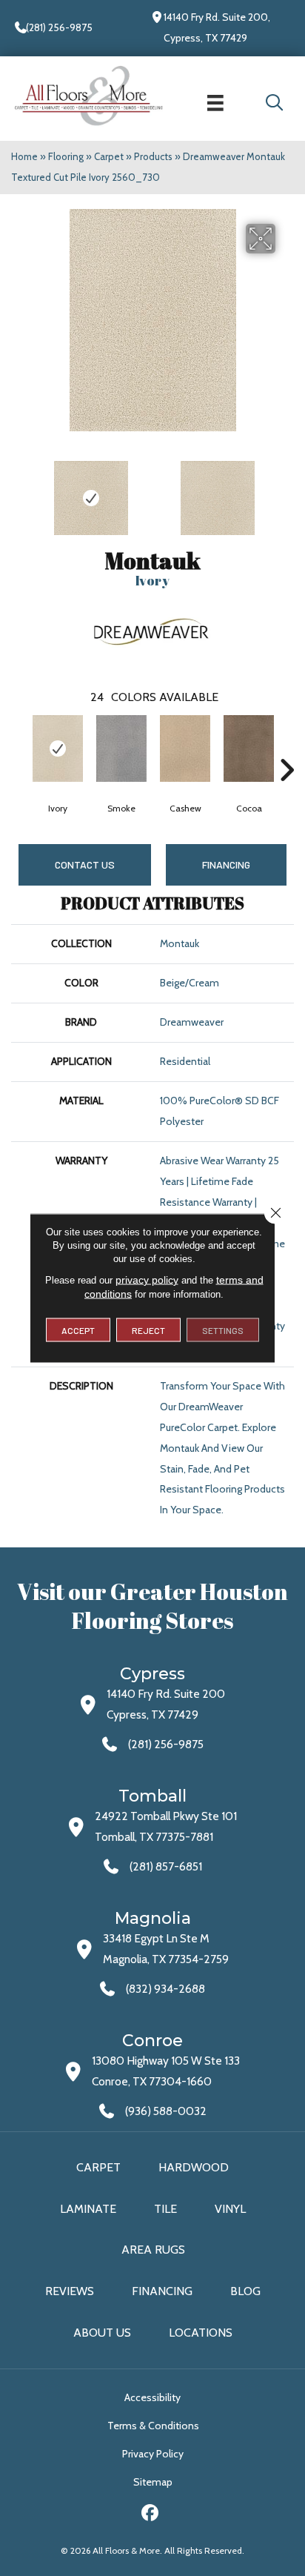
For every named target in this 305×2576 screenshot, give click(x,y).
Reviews (70, 2291)
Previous (19, 491)
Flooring (66, 156)
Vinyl (230, 2209)
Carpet (109, 156)
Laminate (88, 2209)
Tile (165, 2209)
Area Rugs (153, 2250)
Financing (162, 2291)
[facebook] (151, 2515)
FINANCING (226, 864)
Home (24, 156)
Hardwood (194, 2167)
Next (286, 491)
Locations (201, 2333)
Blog (245, 2291)
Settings (223, 1330)
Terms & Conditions (153, 2426)
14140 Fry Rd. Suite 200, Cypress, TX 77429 (217, 27)
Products (153, 156)
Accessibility (152, 2397)
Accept (78, 1330)
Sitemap (153, 2482)
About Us (102, 2333)
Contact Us (85, 864)
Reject (148, 1330)
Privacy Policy (153, 2454)
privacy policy (147, 1280)
